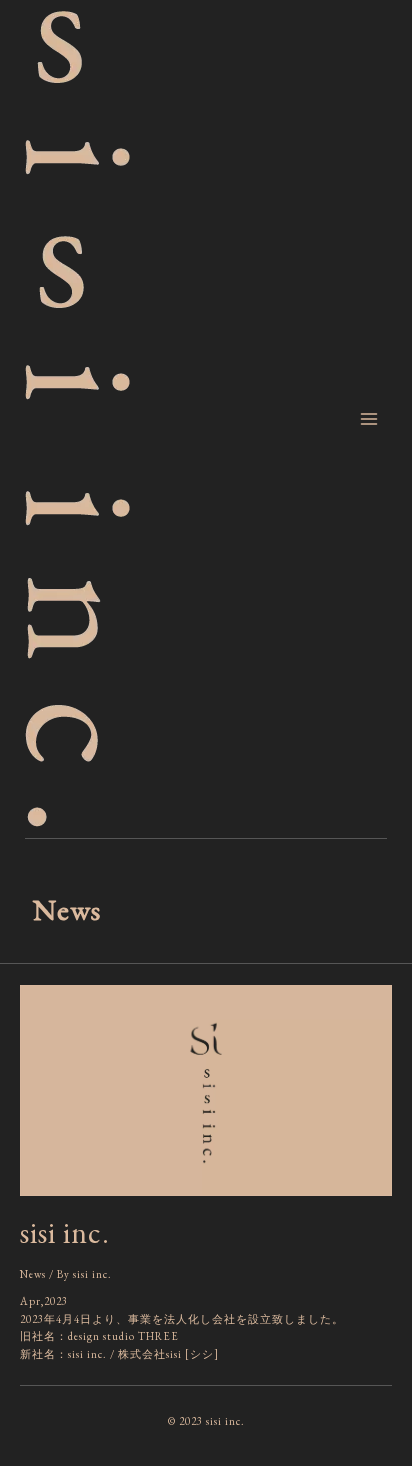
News (33, 1274)
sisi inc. (65, 1232)
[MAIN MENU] (369, 419)
